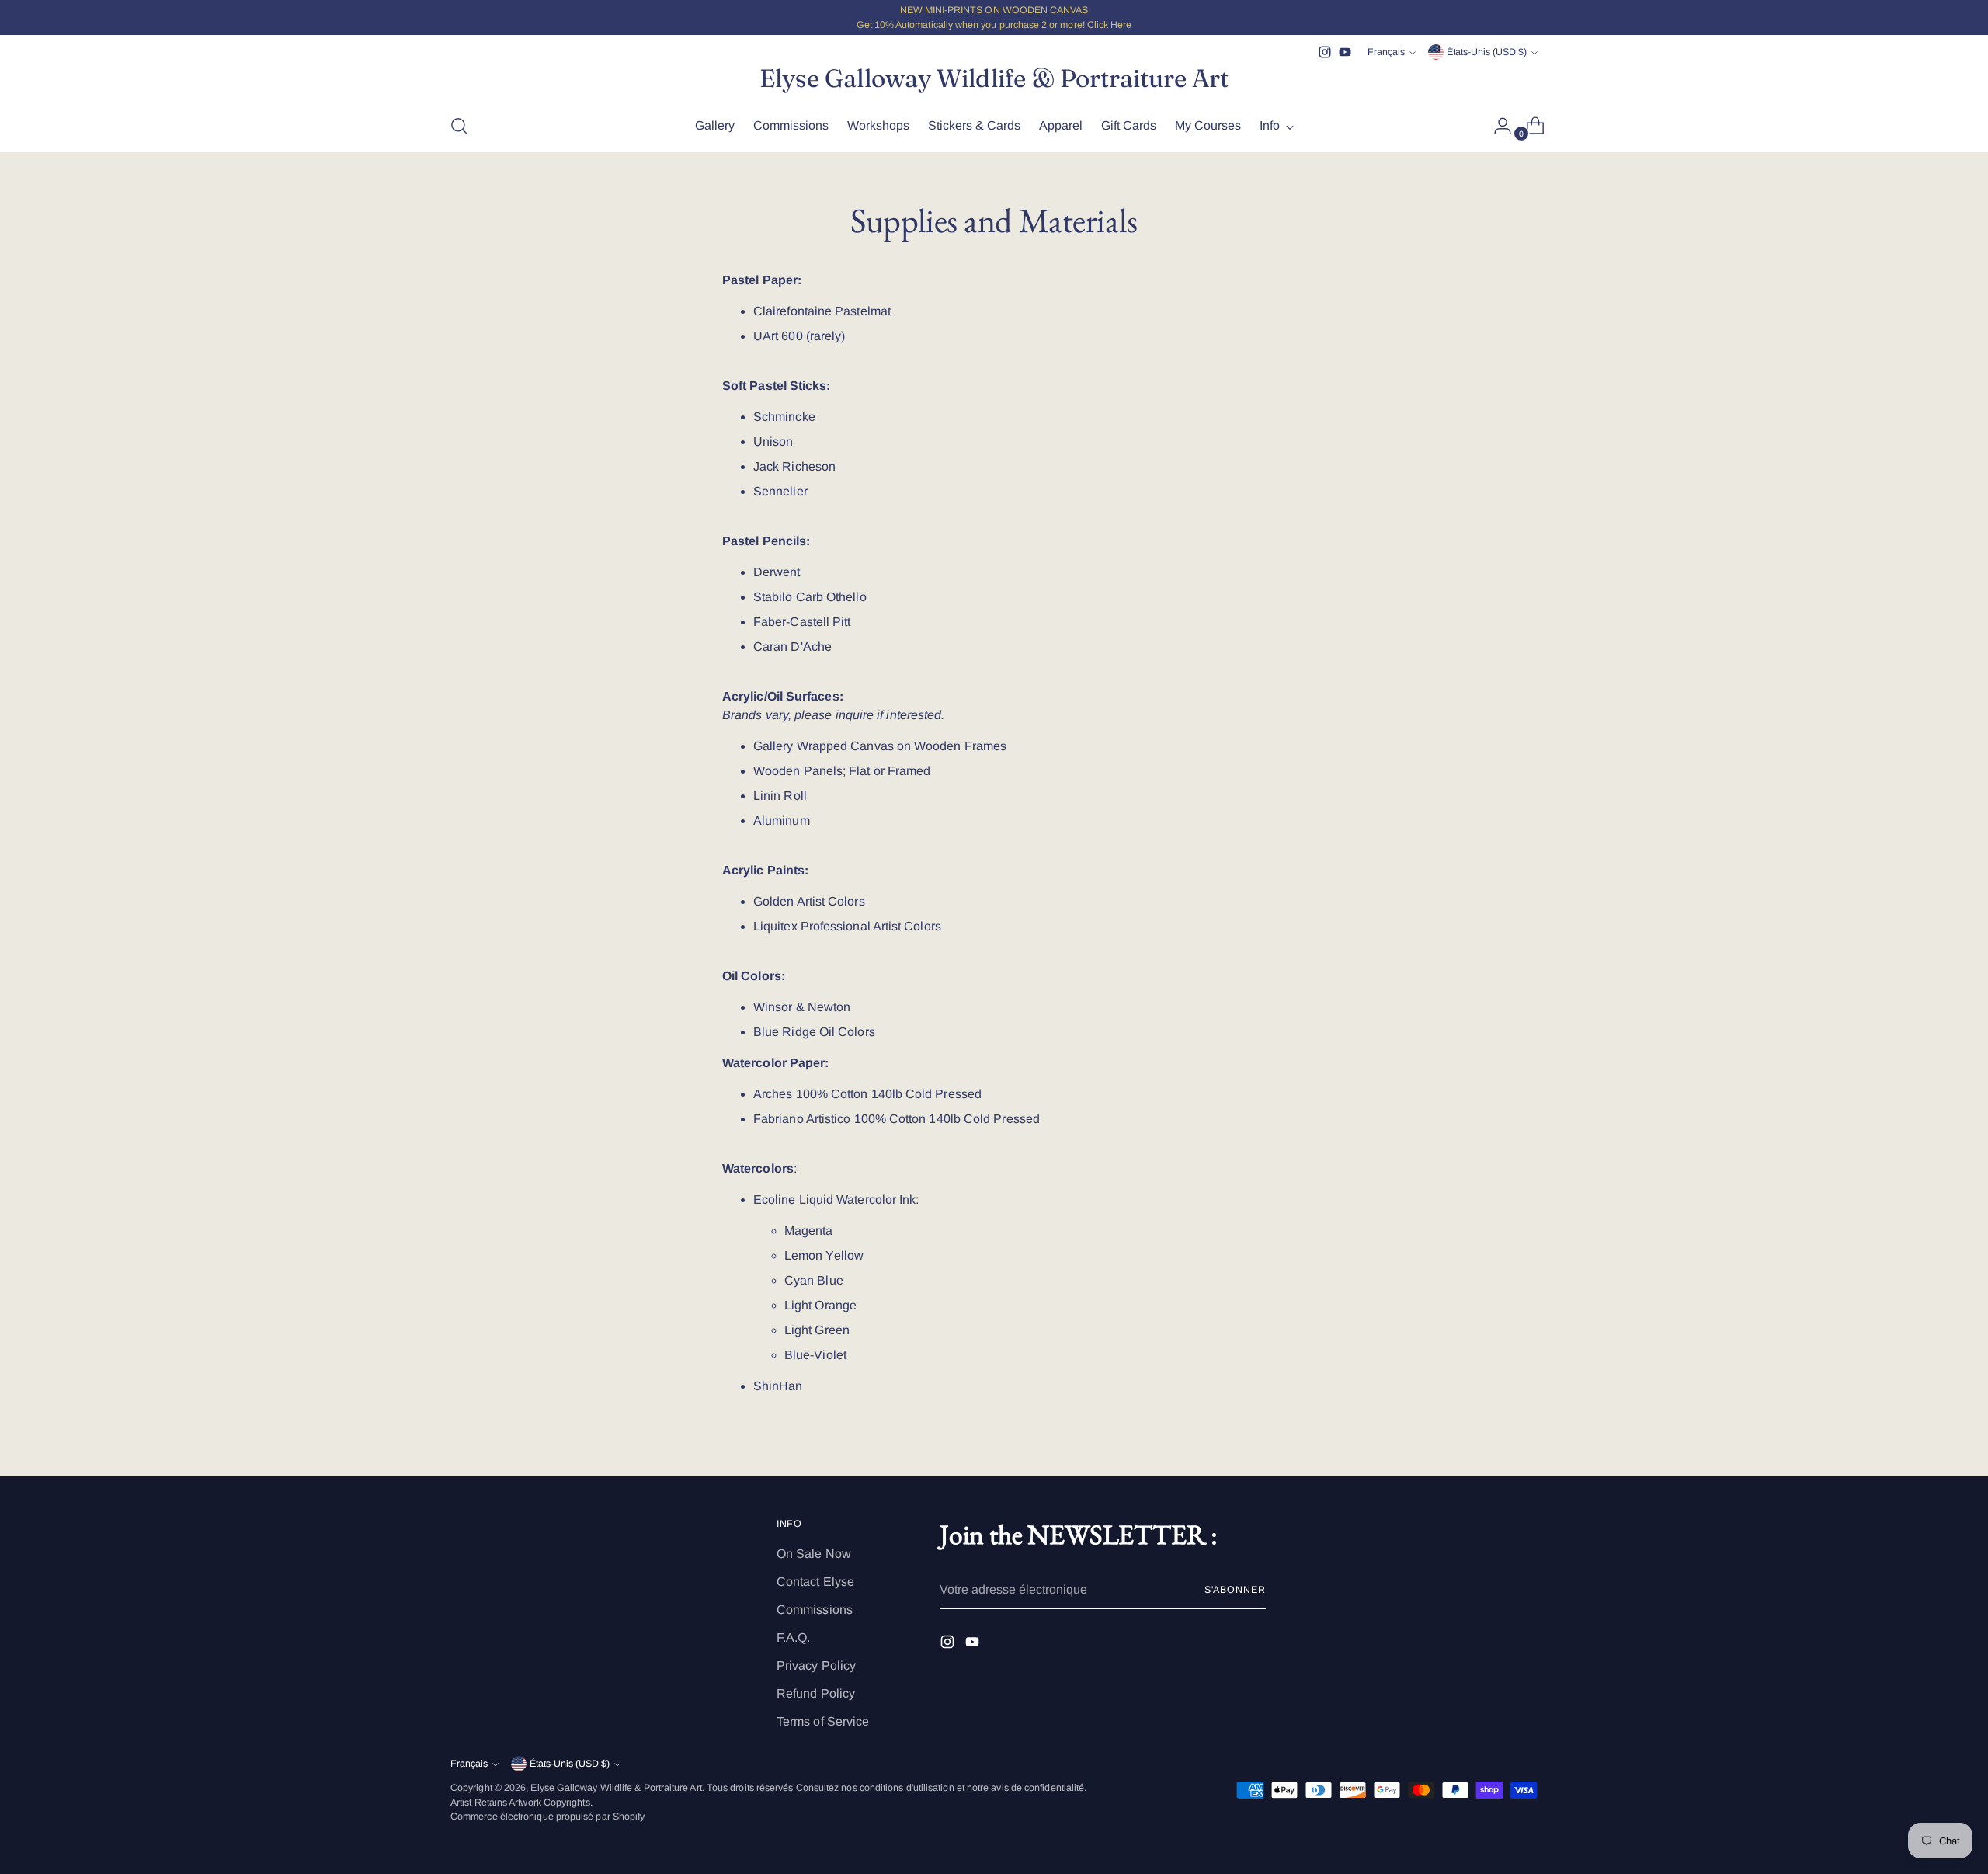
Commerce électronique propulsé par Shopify (547, 1817)
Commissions (815, 1610)
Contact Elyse (815, 1582)
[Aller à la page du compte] (1496, 126)
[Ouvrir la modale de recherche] (459, 126)
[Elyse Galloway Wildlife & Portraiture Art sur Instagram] (1325, 52)
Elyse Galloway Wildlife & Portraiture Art (616, 1788)
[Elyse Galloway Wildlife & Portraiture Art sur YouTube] (1345, 52)
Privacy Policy (816, 1665)
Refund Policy (816, 1693)
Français (1386, 52)
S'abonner (1235, 1590)
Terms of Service (823, 1721)
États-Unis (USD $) (1487, 52)
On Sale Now (814, 1554)
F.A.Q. (793, 1638)
